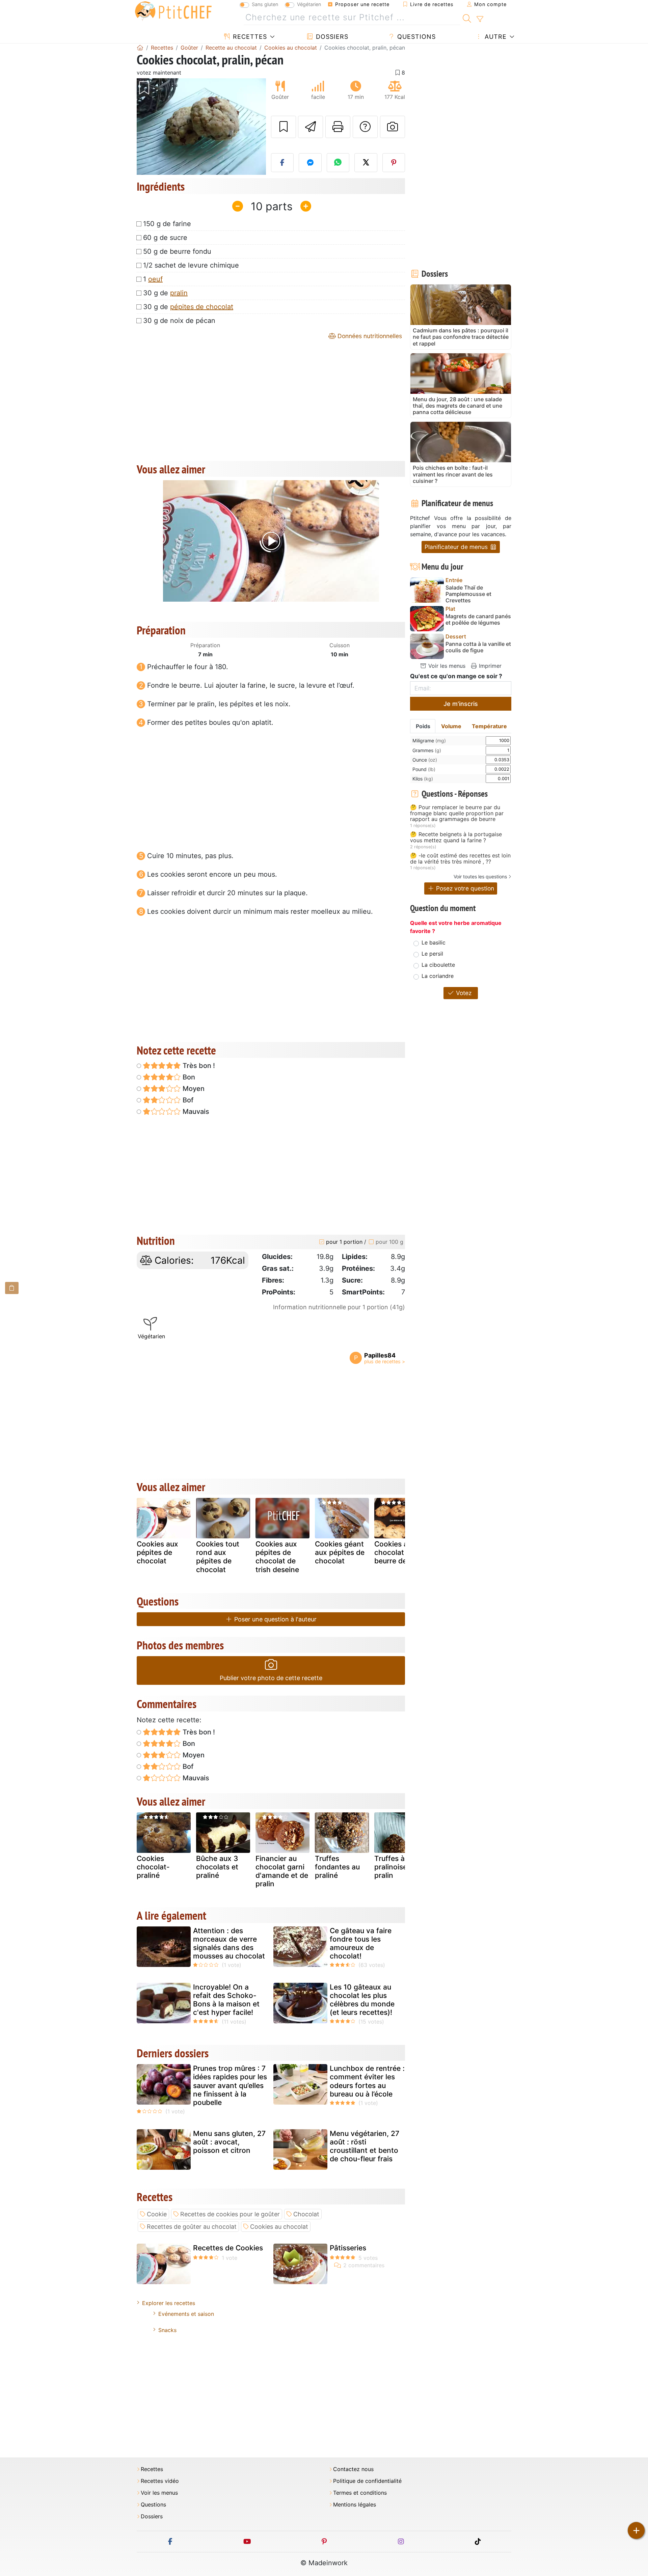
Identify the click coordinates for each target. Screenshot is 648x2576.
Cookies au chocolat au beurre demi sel (400, 1552)
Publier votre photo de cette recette (271, 1678)
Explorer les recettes (169, 2303)
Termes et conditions (360, 2493)
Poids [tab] (423, 726)
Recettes (249, 37)
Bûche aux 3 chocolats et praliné (217, 1867)
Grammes (427, 750)
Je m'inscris (461, 704)
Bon (188, 1077)
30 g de (165, 293)
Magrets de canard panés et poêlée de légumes (478, 620)
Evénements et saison (186, 2314)
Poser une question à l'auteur (275, 1619)
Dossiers (331, 37)
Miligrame (429, 741)
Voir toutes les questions (480, 876)
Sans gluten (265, 4)
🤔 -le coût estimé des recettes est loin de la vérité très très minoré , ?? (460, 859)
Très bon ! (198, 1066)
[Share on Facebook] (282, 163)
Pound (424, 769)
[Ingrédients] (12, 1288)
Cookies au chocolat (279, 2227)
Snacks (167, 2330)
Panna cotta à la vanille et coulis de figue (478, 647)
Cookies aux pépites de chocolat (157, 1552)
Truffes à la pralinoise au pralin (396, 1867)
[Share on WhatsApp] (338, 163)
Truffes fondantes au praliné (337, 1867)
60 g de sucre (165, 238)
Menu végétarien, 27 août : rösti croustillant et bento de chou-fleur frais (364, 2146)
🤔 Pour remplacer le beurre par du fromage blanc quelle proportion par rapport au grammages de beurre (457, 813)
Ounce (425, 760)
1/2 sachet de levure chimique (191, 265)
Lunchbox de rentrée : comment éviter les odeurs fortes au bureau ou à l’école (367, 2081)
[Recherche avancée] (480, 19)
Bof (187, 1100)
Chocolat (306, 2214)
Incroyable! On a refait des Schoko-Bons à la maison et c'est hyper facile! (226, 2000)
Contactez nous (353, 2469)
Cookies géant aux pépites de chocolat (340, 1552)
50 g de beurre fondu (177, 251)
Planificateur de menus (457, 547)
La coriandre (438, 976)
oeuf (155, 279)
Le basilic (434, 942)
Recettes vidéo (160, 2481)
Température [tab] (489, 726)
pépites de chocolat (202, 307)
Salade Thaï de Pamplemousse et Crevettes (468, 594)
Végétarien (309, 4)
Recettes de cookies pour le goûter (230, 2214)
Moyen (193, 1089)
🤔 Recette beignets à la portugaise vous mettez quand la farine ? (456, 837)
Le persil (432, 954)
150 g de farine (167, 224)
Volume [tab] (451, 726)
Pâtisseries (348, 2248)
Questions (415, 37)
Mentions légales (355, 2505)
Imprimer (489, 666)
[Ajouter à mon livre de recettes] (283, 127)
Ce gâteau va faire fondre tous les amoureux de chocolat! (361, 1943)
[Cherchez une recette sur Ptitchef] (467, 18)
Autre (495, 37)
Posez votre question (464, 888)
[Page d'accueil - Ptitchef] (140, 48)
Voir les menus (446, 666)
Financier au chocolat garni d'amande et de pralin (282, 1871)
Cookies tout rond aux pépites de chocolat (218, 1557)
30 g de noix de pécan (179, 321)
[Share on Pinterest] (394, 163)
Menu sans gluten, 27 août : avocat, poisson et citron (229, 2142)
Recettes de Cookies (228, 2248)
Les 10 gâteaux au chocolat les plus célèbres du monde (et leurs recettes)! (362, 2000)
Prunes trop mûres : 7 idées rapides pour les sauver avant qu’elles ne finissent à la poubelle (230, 2085)
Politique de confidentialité (367, 2481)
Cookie (157, 2214)
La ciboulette (438, 965)
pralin (179, 293)
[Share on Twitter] (366, 163)
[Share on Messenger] (310, 163)
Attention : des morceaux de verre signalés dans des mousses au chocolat (229, 1943)
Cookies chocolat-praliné (153, 1867)
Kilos (423, 779)
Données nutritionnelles (369, 336)
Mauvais (195, 1112)
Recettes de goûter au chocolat (192, 2227)
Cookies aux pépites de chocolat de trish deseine (277, 1557)
